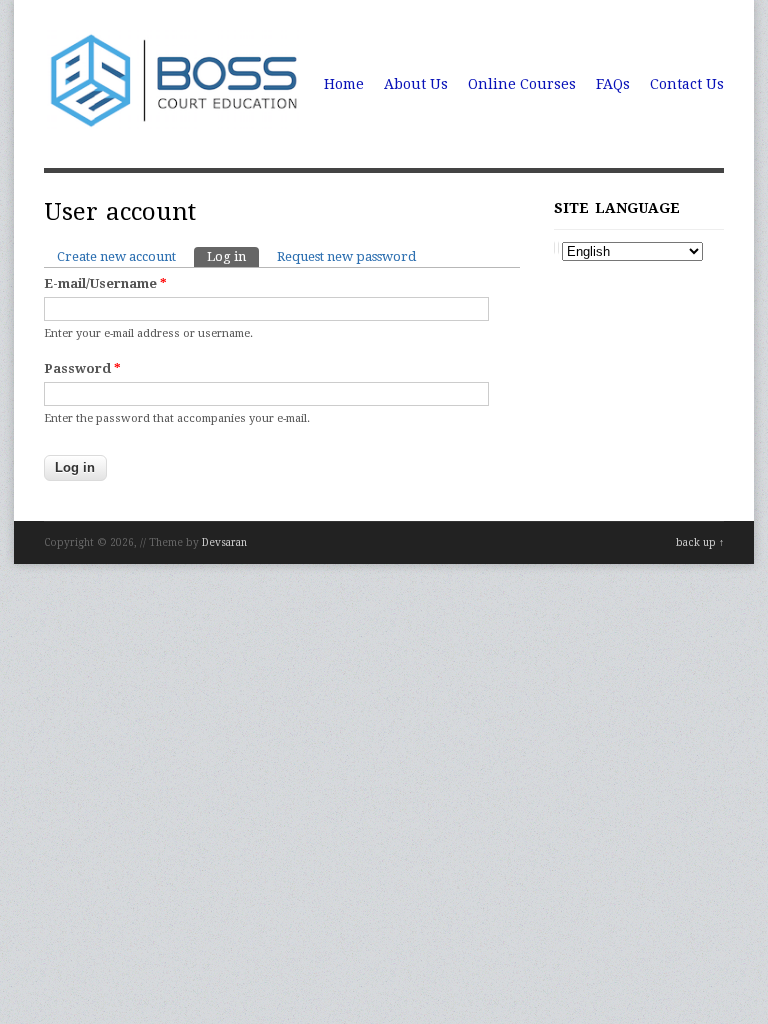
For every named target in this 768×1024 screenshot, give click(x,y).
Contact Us (687, 84)
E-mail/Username (105, 283)
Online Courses (522, 84)
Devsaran (224, 542)
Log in (233, 256)
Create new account (116, 256)
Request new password (346, 256)
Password (82, 368)
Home (344, 84)
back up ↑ (700, 542)
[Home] (175, 126)
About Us (416, 84)
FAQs (613, 84)
